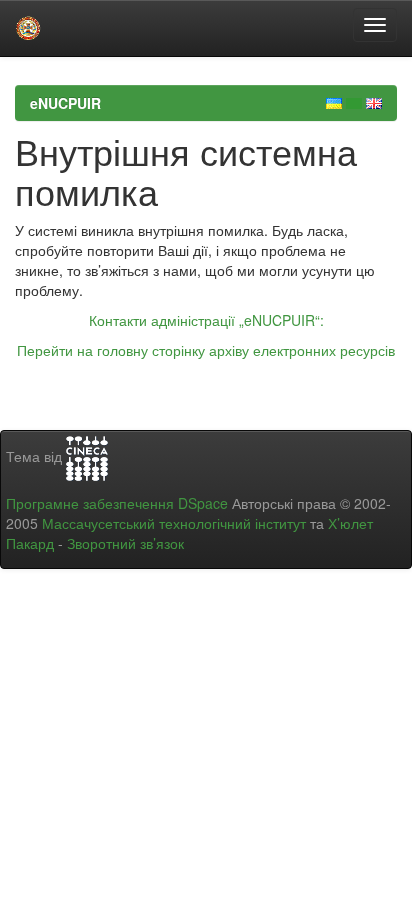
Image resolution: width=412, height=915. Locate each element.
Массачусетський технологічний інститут (174, 523)
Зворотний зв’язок (125, 543)
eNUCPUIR (65, 103)
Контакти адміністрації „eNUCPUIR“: (206, 320)
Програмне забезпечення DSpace (117, 503)
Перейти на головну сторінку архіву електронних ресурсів (206, 350)
